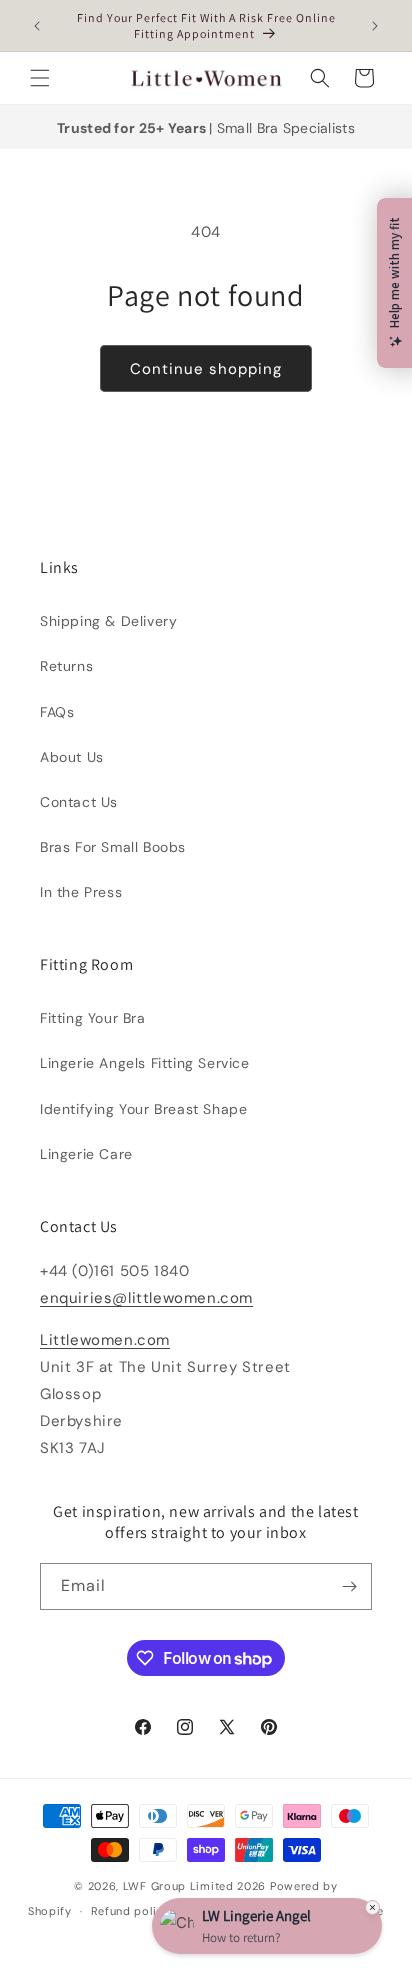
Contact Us (79, 802)
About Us (72, 757)
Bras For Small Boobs (113, 847)
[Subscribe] (349, 1586)
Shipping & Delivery (108, 621)
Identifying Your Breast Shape (143, 1109)
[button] (40, 78)
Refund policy (130, 1911)
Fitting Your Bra (93, 1018)
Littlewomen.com (105, 1340)
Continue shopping (206, 369)
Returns (66, 666)
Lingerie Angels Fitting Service (145, 1063)
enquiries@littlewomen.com (146, 1298)
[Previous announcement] (37, 26)
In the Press (81, 892)
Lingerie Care (86, 1154)
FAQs (57, 712)
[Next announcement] (375, 26)
